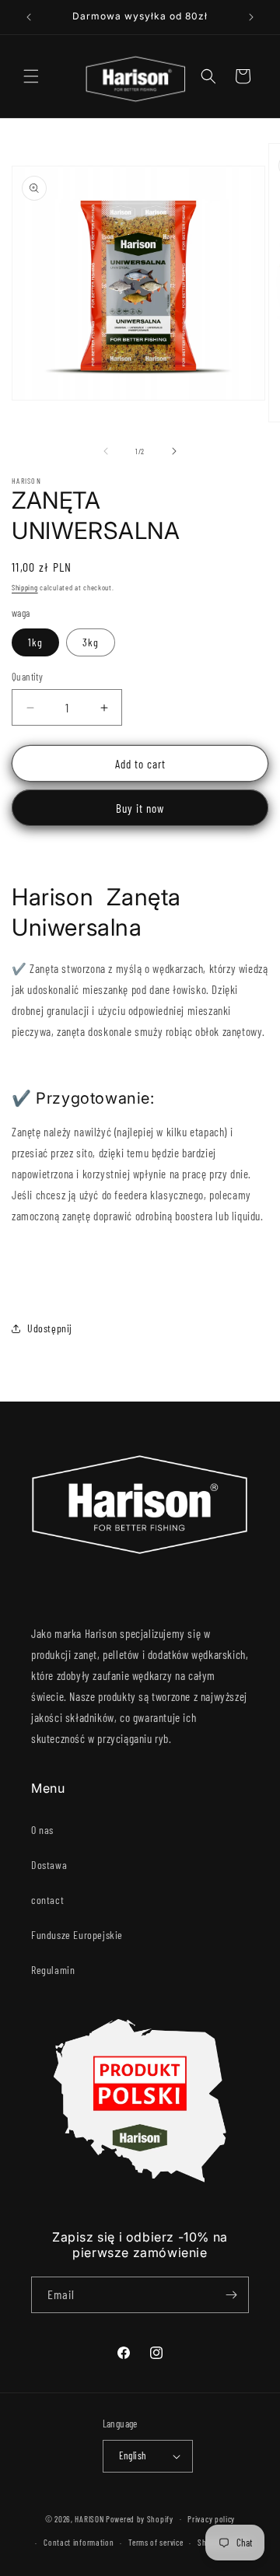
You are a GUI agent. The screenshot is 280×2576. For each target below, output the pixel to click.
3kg (91, 642)
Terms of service (156, 2542)
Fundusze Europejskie (77, 1935)
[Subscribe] (231, 2295)
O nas (42, 1830)
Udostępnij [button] (50, 1328)
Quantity (27, 677)
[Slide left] (106, 451)
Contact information (79, 2542)
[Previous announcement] (29, 17)
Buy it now (140, 808)
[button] (31, 76)
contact (47, 1900)
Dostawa (49, 1865)
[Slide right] (174, 451)
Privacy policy (211, 2519)
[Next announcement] (251, 17)
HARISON (89, 2518)
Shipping (25, 587)
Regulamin (53, 1970)
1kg (35, 642)
